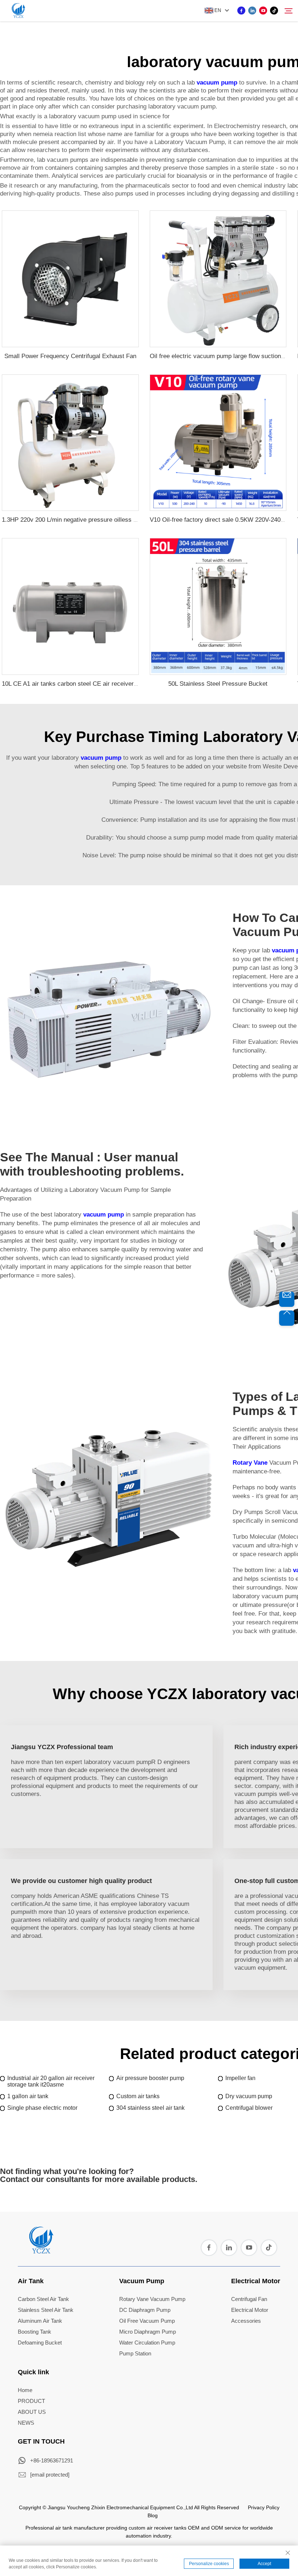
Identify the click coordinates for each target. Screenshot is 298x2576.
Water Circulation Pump (147, 2343)
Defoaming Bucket (40, 2343)
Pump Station (135, 2353)
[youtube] (263, 11)
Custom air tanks (138, 2096)
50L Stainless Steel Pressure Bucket (218, 684)
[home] (41, 2251)
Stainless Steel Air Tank (46, 2310)
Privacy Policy (264, 2507)
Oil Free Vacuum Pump (147, 2321)
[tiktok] (274, 11)
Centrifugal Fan (249, 2299)
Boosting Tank (35, 2332)
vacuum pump (217, 83)
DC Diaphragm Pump (145, 2310)
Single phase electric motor (42, 2108)
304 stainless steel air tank (150, 2108)
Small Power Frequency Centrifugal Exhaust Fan (70, 356)
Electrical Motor (256, 2281)
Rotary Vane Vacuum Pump (152, 2299)
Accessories (246, 2321)
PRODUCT (31, 2401)
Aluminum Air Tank (40, 2321)
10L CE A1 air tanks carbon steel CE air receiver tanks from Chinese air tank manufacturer (125, 684)
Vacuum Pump (142, 2281)
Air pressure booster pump (150, 2078)
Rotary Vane (250, 1463)
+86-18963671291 (52, 2460)
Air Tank (31, 2281)
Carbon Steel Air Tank (43, 2299)
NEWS (26, 2423)
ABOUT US (32, 2412)
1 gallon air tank (28, 2096)
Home (25, 2390)
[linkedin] (252, 11)
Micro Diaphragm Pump (148, 2332)
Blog (153, 2515)
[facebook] (241, 11)
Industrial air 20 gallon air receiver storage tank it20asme (51, 2081)
